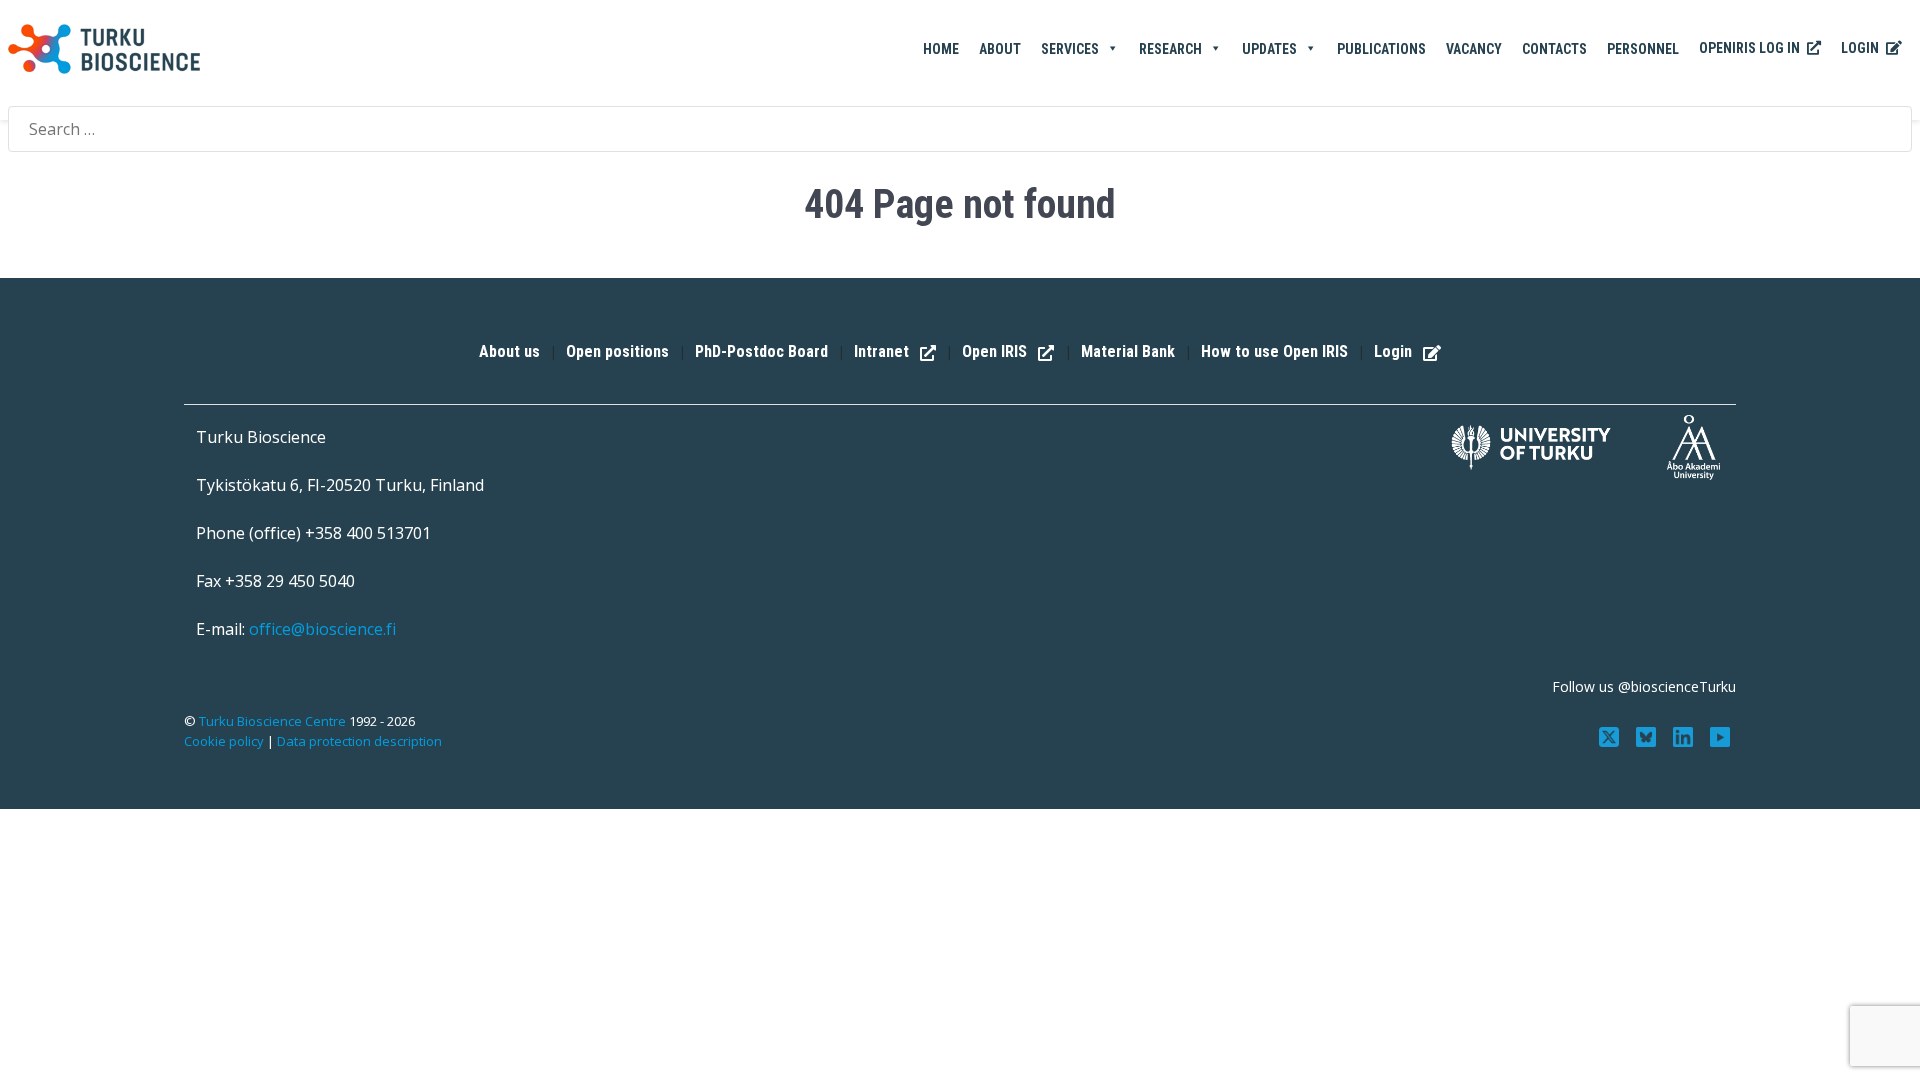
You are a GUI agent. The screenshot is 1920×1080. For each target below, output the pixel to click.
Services (1070, 49)
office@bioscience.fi (322, 629)
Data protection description (359, 741)
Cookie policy (224, 741)
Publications (1381, 49)
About (1000, 49)
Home (941, 49)
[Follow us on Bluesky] (1648, 735)
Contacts (1554, 49)
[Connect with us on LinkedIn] (1684, 735)
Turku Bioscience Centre (274, 721)
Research (1170, 49)
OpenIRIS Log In (1751, 48)
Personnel (1643, 49)
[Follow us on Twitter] (1611, 735)
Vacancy (1474, 49)
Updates (1269, 49)
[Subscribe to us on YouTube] (1719, 735)
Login (1861, 48)
